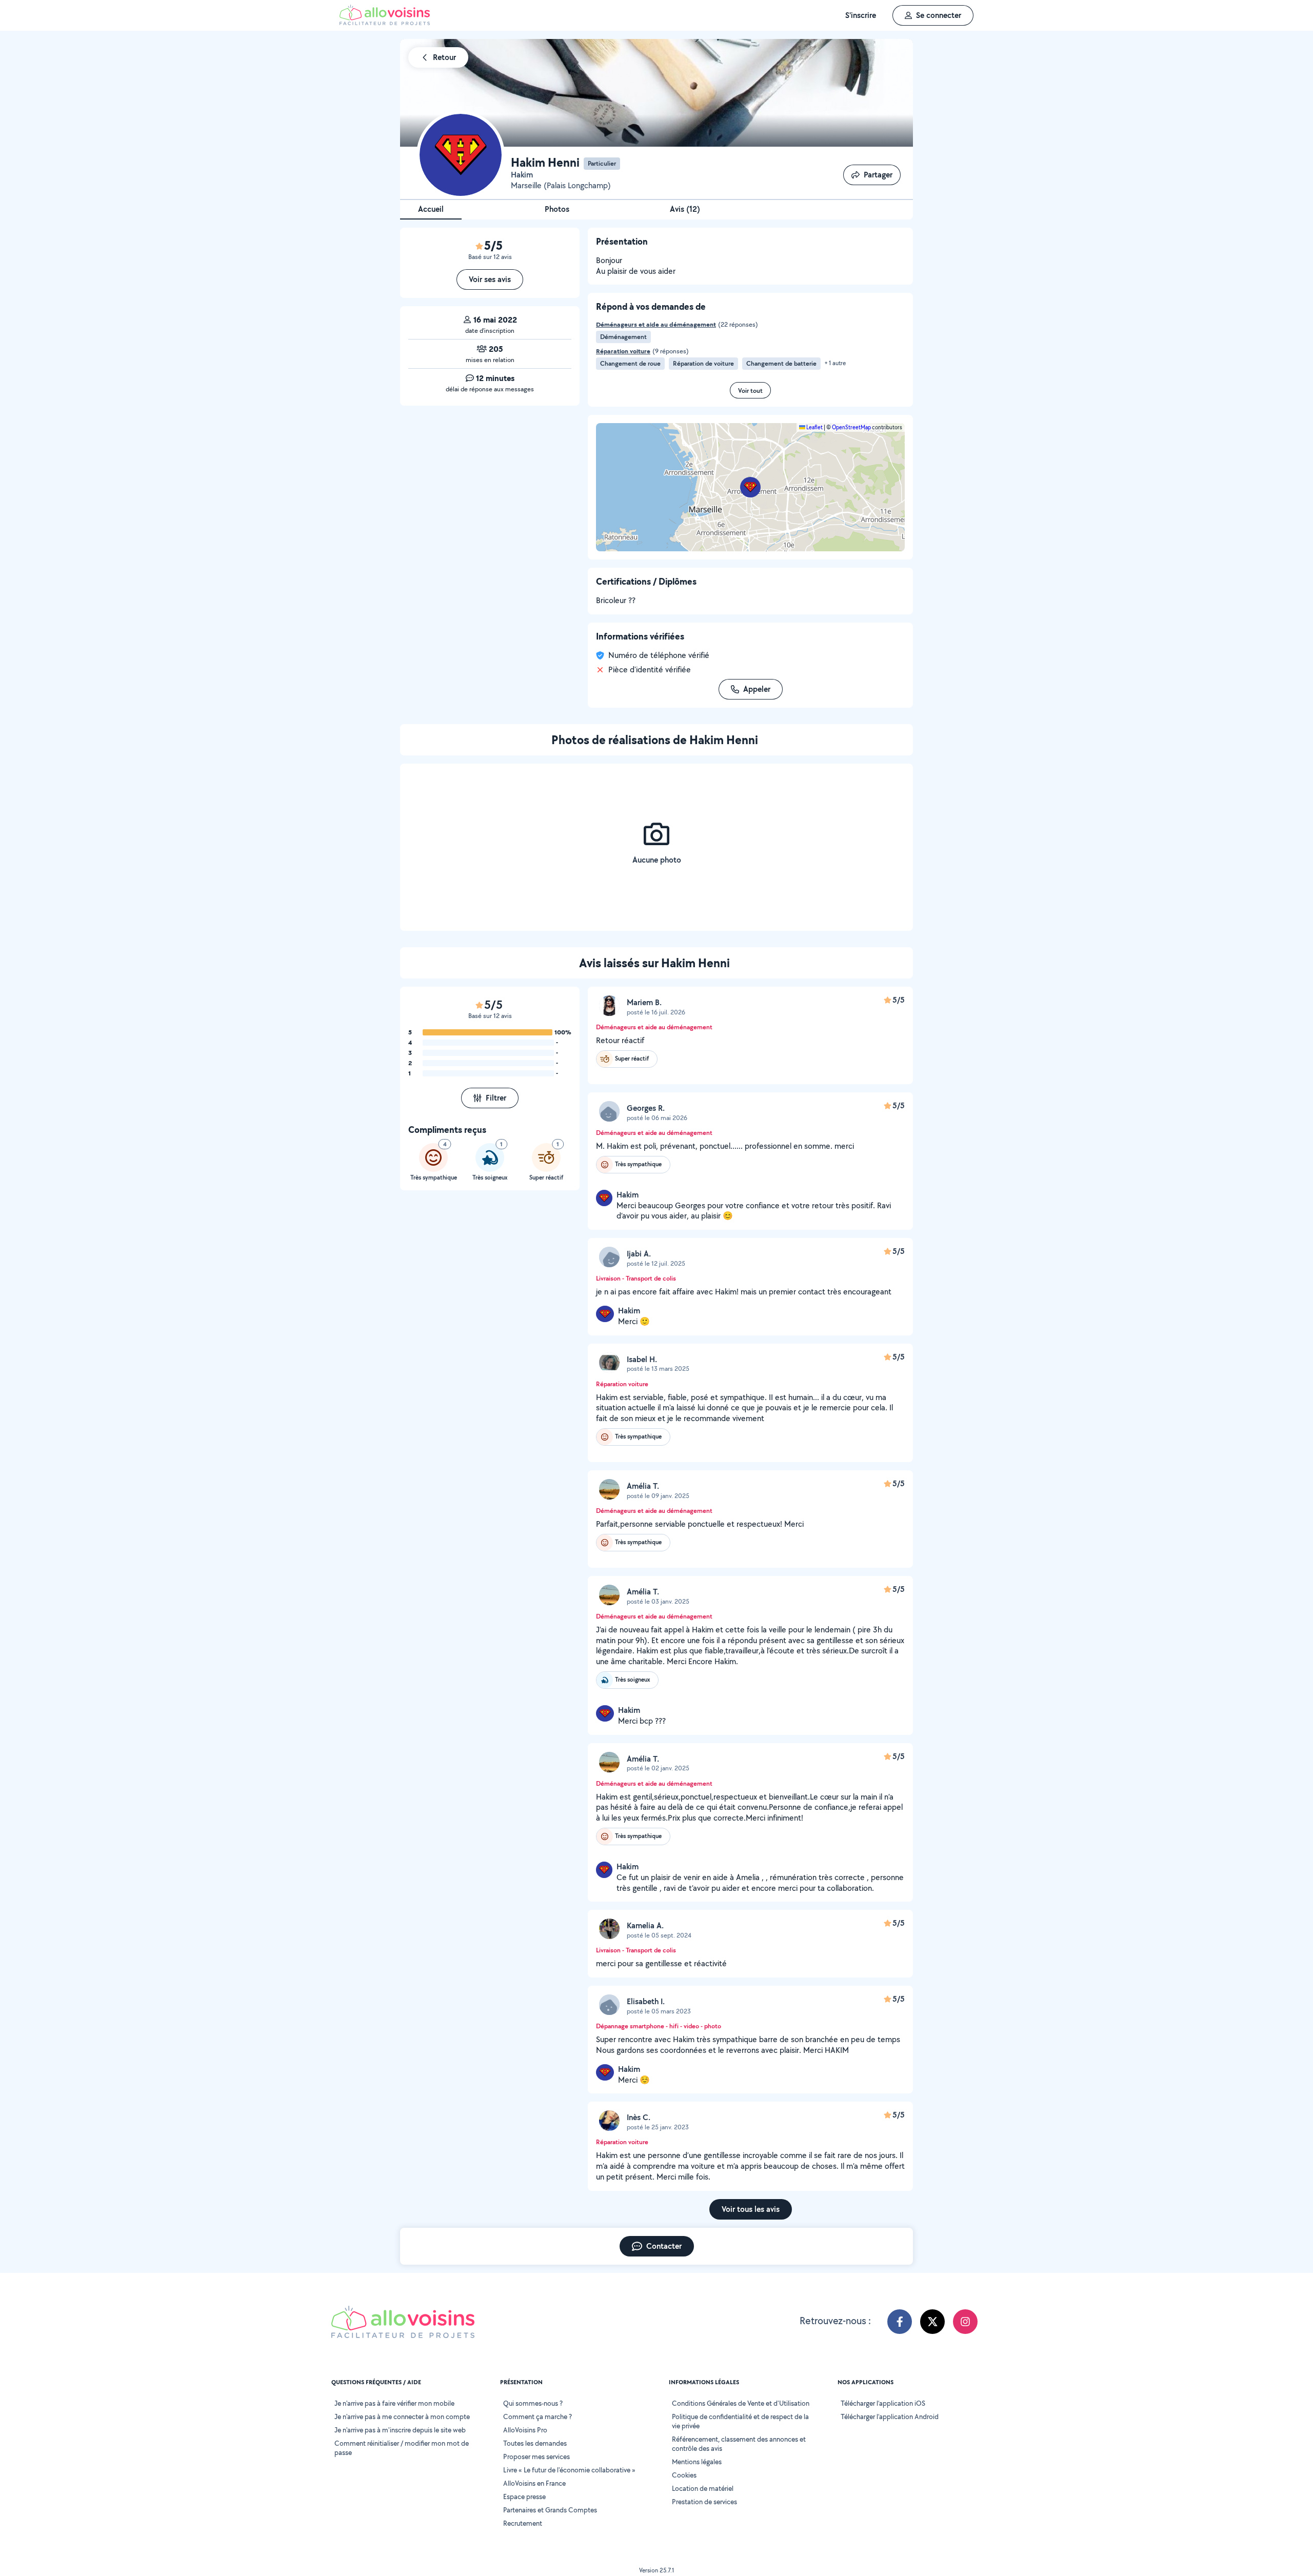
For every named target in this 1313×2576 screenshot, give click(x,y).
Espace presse (524, 2497)
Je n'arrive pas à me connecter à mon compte (402, 2417)
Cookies (684, 2475)
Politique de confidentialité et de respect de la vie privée (740, 2421)
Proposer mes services (536, 2457)
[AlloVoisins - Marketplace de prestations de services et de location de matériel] (385, 22)
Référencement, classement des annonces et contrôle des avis (739, 2444)
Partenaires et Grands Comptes (550, 2510)
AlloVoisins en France (534, 2483)
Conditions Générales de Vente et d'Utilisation (741, 2403)
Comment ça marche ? (538, 2417)
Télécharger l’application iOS (883, 2403)
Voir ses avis (490, 279)
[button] (750, 487)
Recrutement (523, 2523)
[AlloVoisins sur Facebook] (900, 2322)
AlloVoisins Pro (525, 2430)
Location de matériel (703, 2488)
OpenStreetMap (851, 427)
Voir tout (750, 391)
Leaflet (814, 427)
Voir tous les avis (751, 2209)
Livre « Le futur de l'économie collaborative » (569, 2470)
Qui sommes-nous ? (533, 2403)
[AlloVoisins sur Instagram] (965, 2322)
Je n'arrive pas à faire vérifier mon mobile (394, 2403)
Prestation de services (704, 2502)
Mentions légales (697, 2462)
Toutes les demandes (535, 2443)
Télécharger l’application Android (890, 2417)
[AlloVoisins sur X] (932, 2322)
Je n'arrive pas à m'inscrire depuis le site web (400, 2430)
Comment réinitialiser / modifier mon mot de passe (402, 2448)
